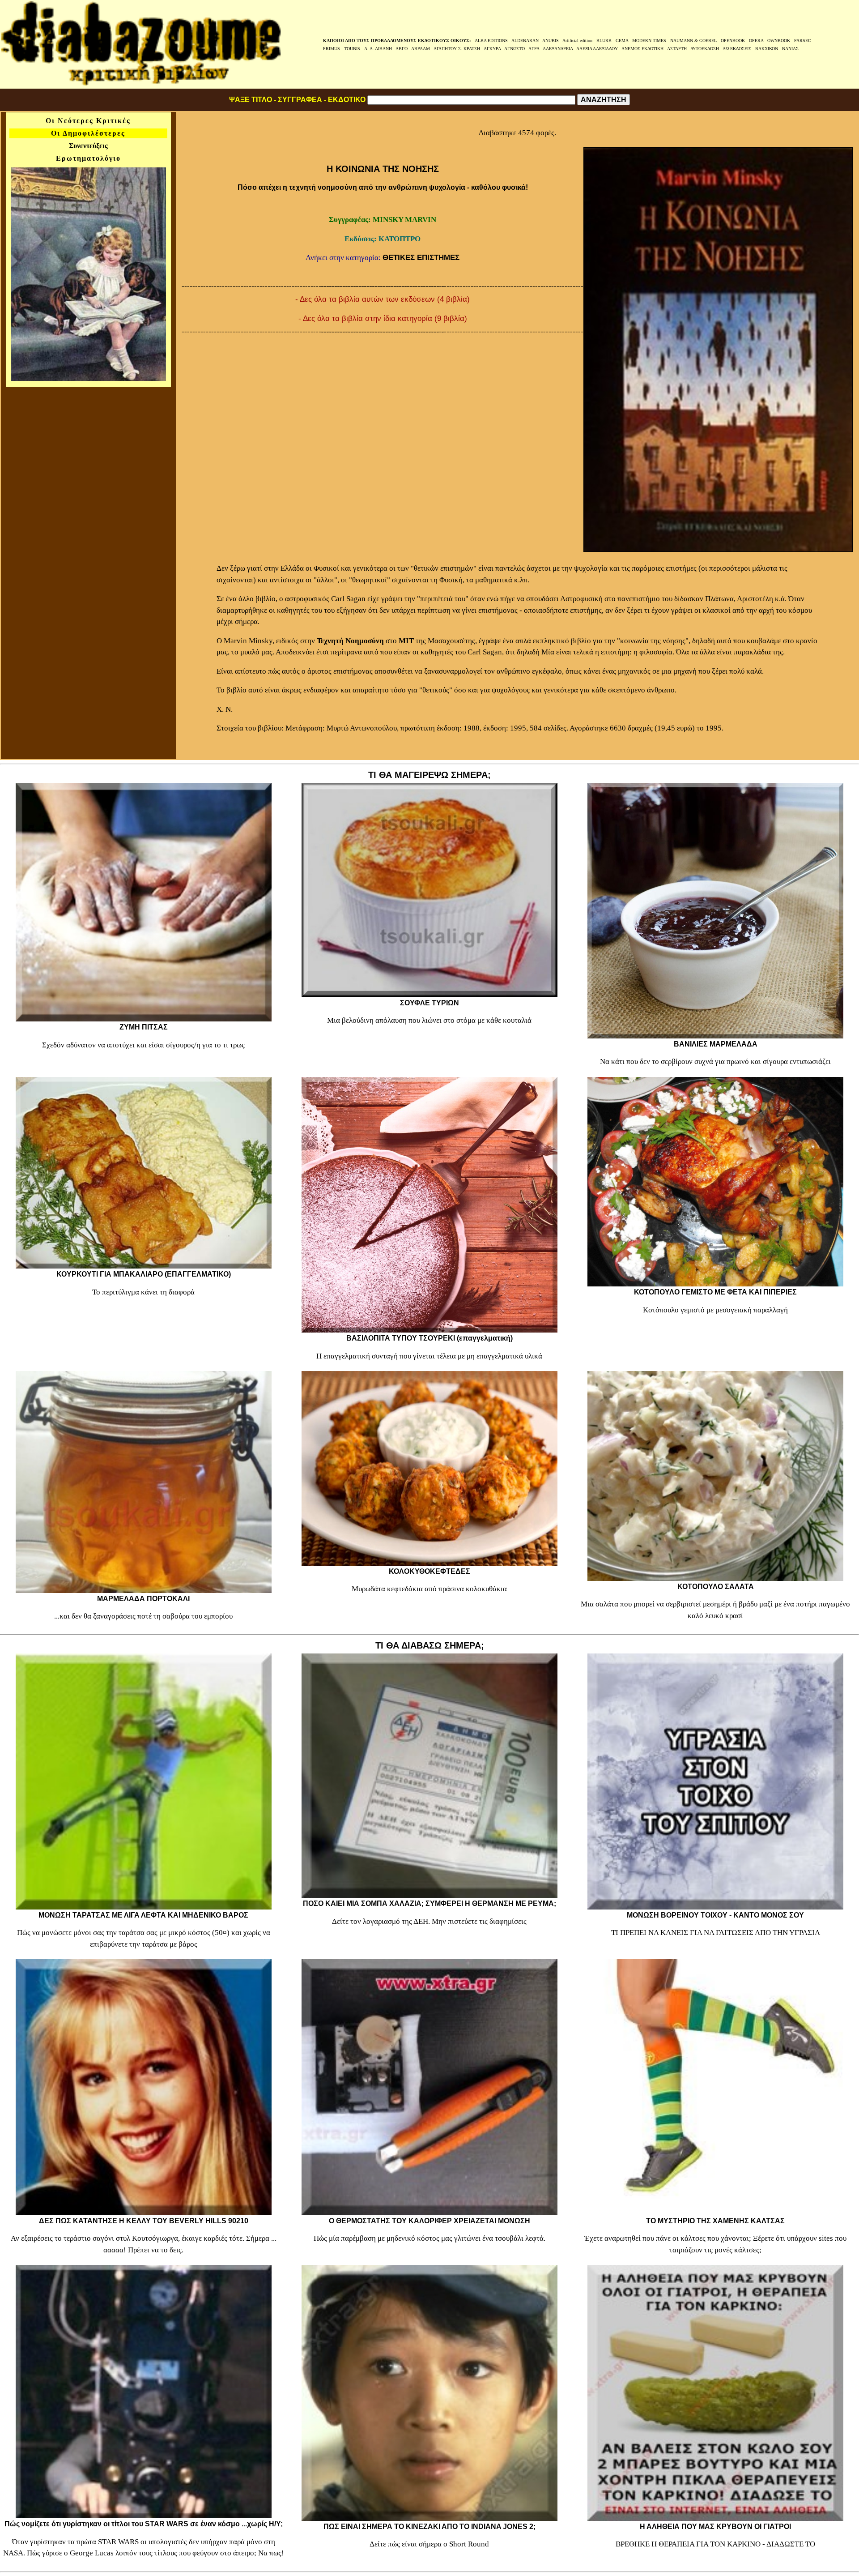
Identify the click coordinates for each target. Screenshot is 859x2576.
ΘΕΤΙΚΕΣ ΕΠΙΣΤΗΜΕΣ (421, 258)
